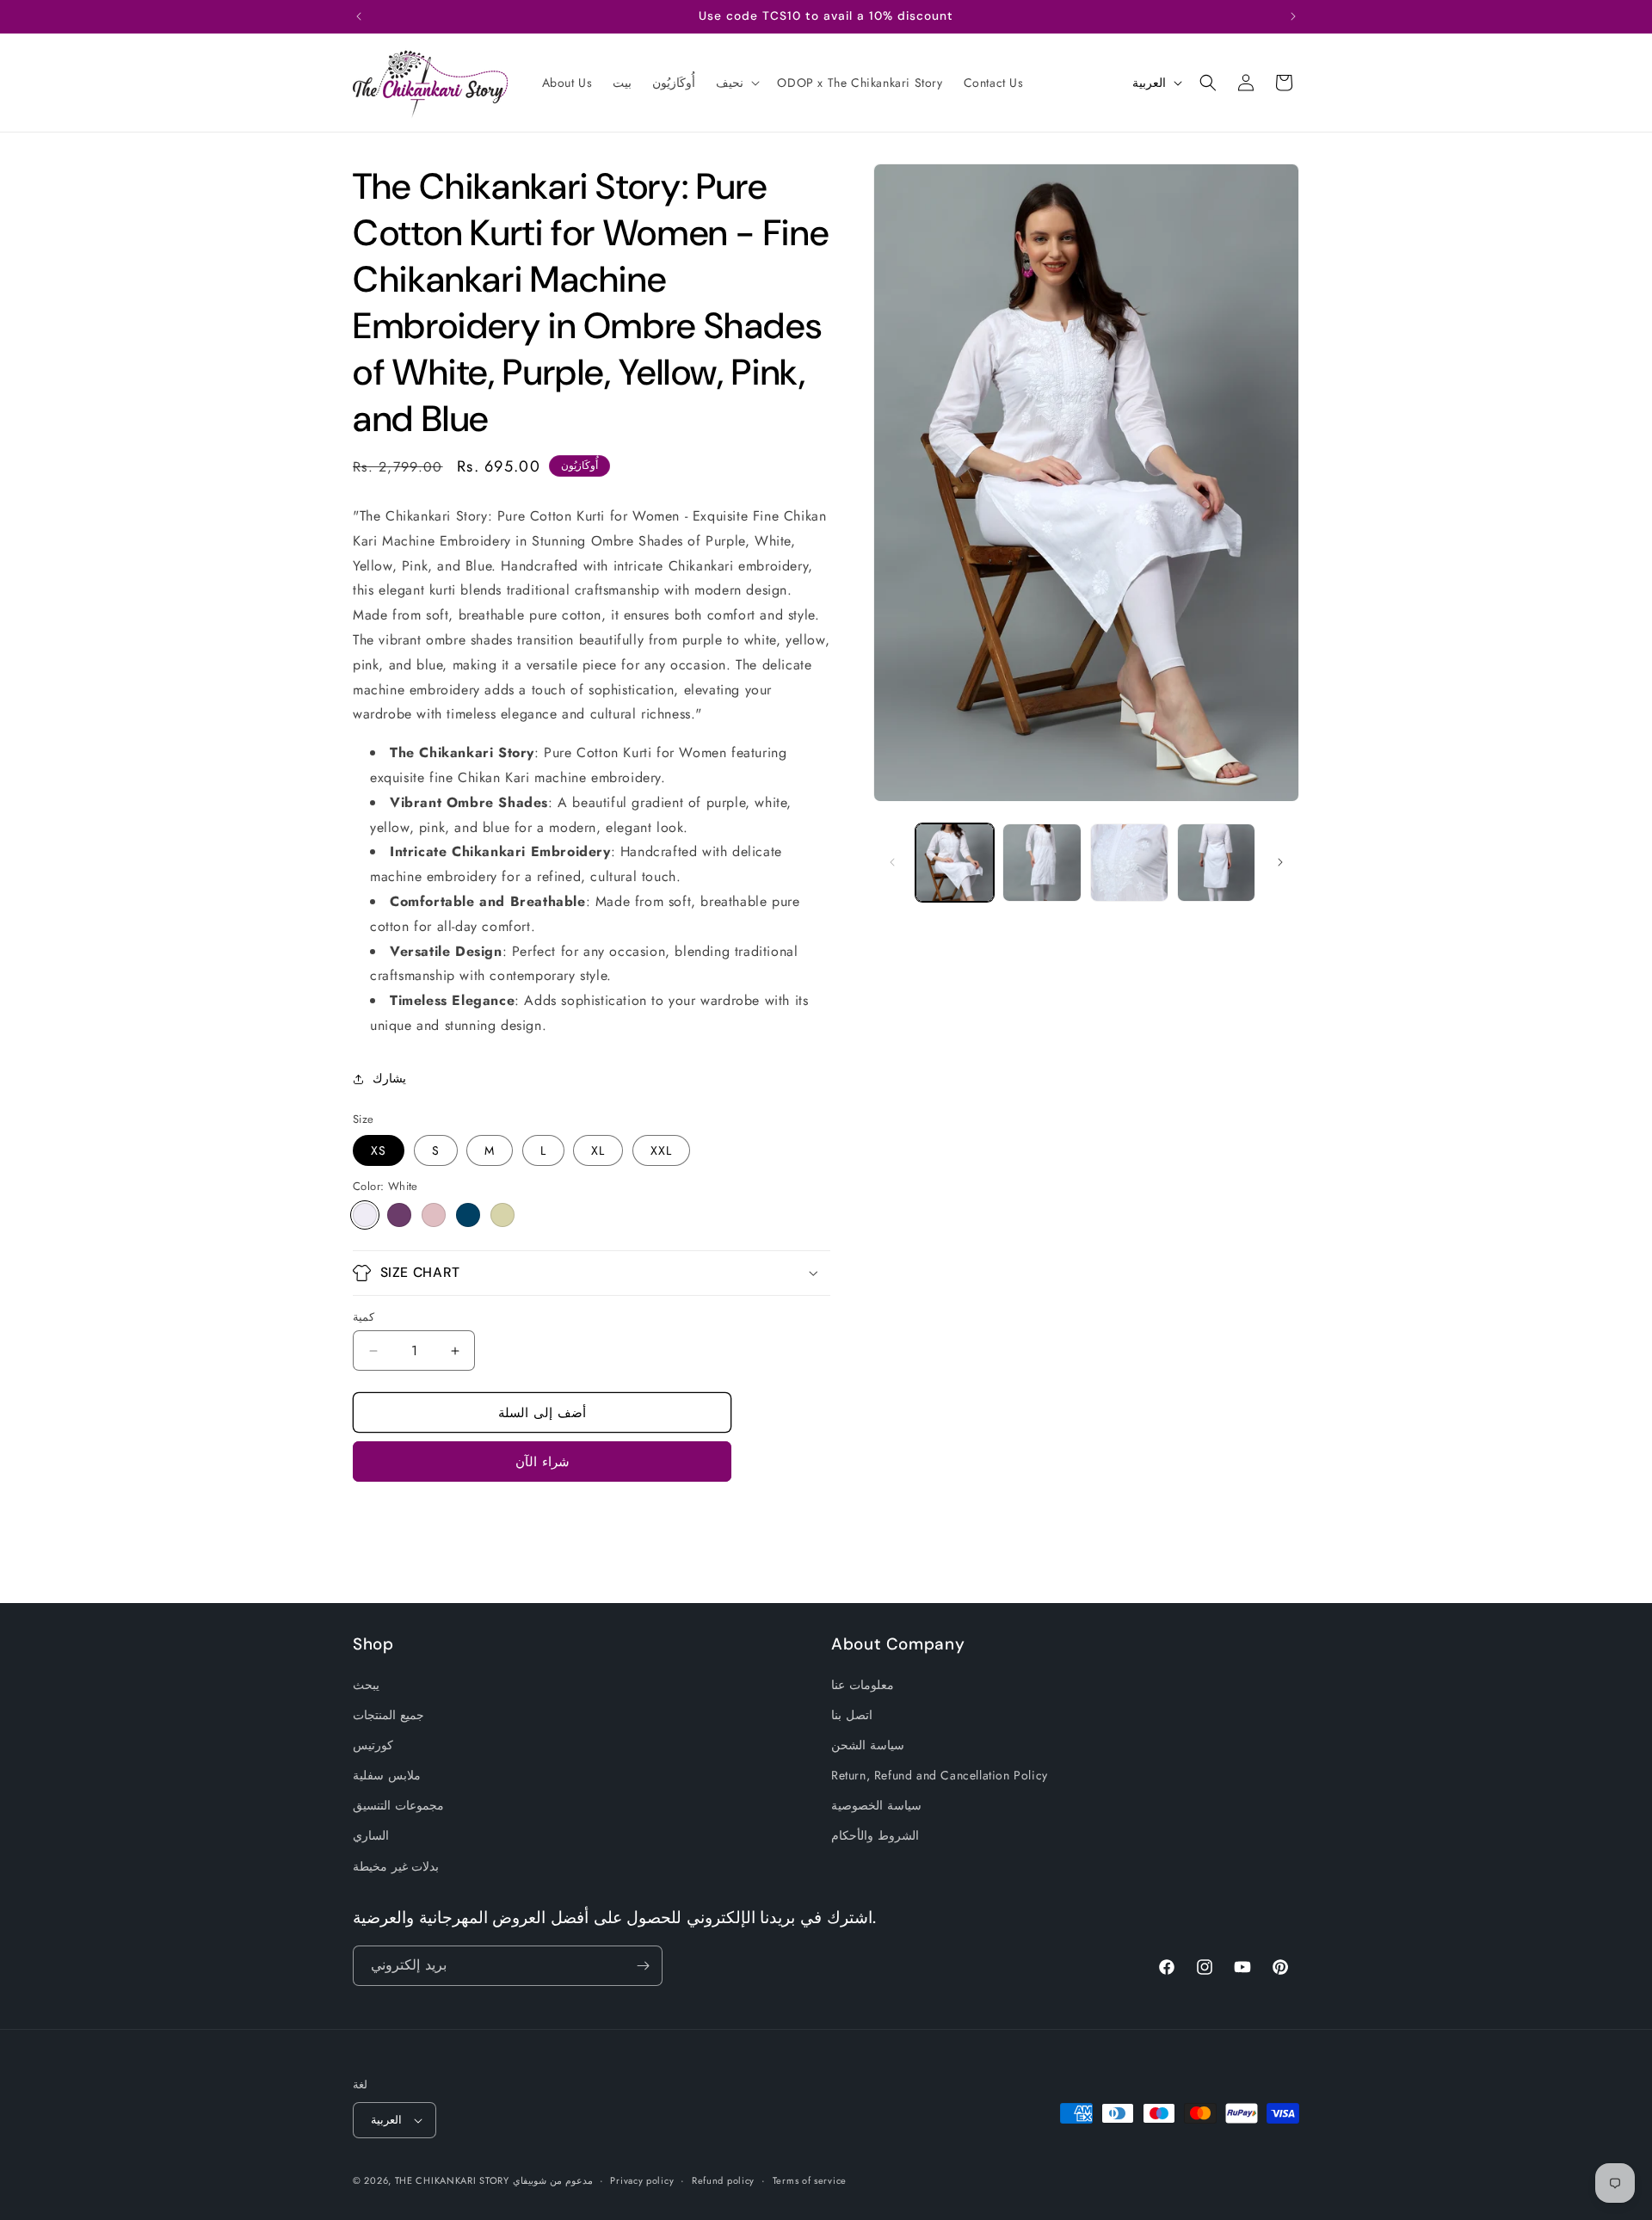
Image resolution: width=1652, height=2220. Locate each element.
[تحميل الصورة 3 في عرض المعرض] (1129, 863)
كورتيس (373, 1745)
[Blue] (468, 1215)
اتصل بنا (852, 1715)
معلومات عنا (863, 1685)
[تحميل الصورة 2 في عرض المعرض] (1042, 863)
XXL (661, 1150)
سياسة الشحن (868, 1745)
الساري (371, 1835)
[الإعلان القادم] (1293, 16)
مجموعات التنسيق (398, 1805)
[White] (365, 1215)
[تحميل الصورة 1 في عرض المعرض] (955, 863)
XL (598, 1150)
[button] (736, 83)
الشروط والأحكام (875, 1835)
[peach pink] (434, 1215)
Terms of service (810, 2180)
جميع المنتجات (388, 1715)
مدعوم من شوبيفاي (552, 2180)
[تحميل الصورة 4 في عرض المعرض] (1216, 863)
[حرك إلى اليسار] (892, 862)
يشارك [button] (389, 1078)
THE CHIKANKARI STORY (452, 2180)
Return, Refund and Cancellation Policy (940, 1775)
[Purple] (399, 1215)
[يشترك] (643, 1966)
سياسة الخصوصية (876, 1805)
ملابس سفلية (387, 1775)
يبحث (366, 1685)
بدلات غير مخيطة (396, 1866)
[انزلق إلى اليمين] (1280, 862)
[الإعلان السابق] (359, 16)
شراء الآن (542, 1462)
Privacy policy (642, 2180)
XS (379, 1150)
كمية (364, 1317)
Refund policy (723, 2180)
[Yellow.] (502, 1215)
